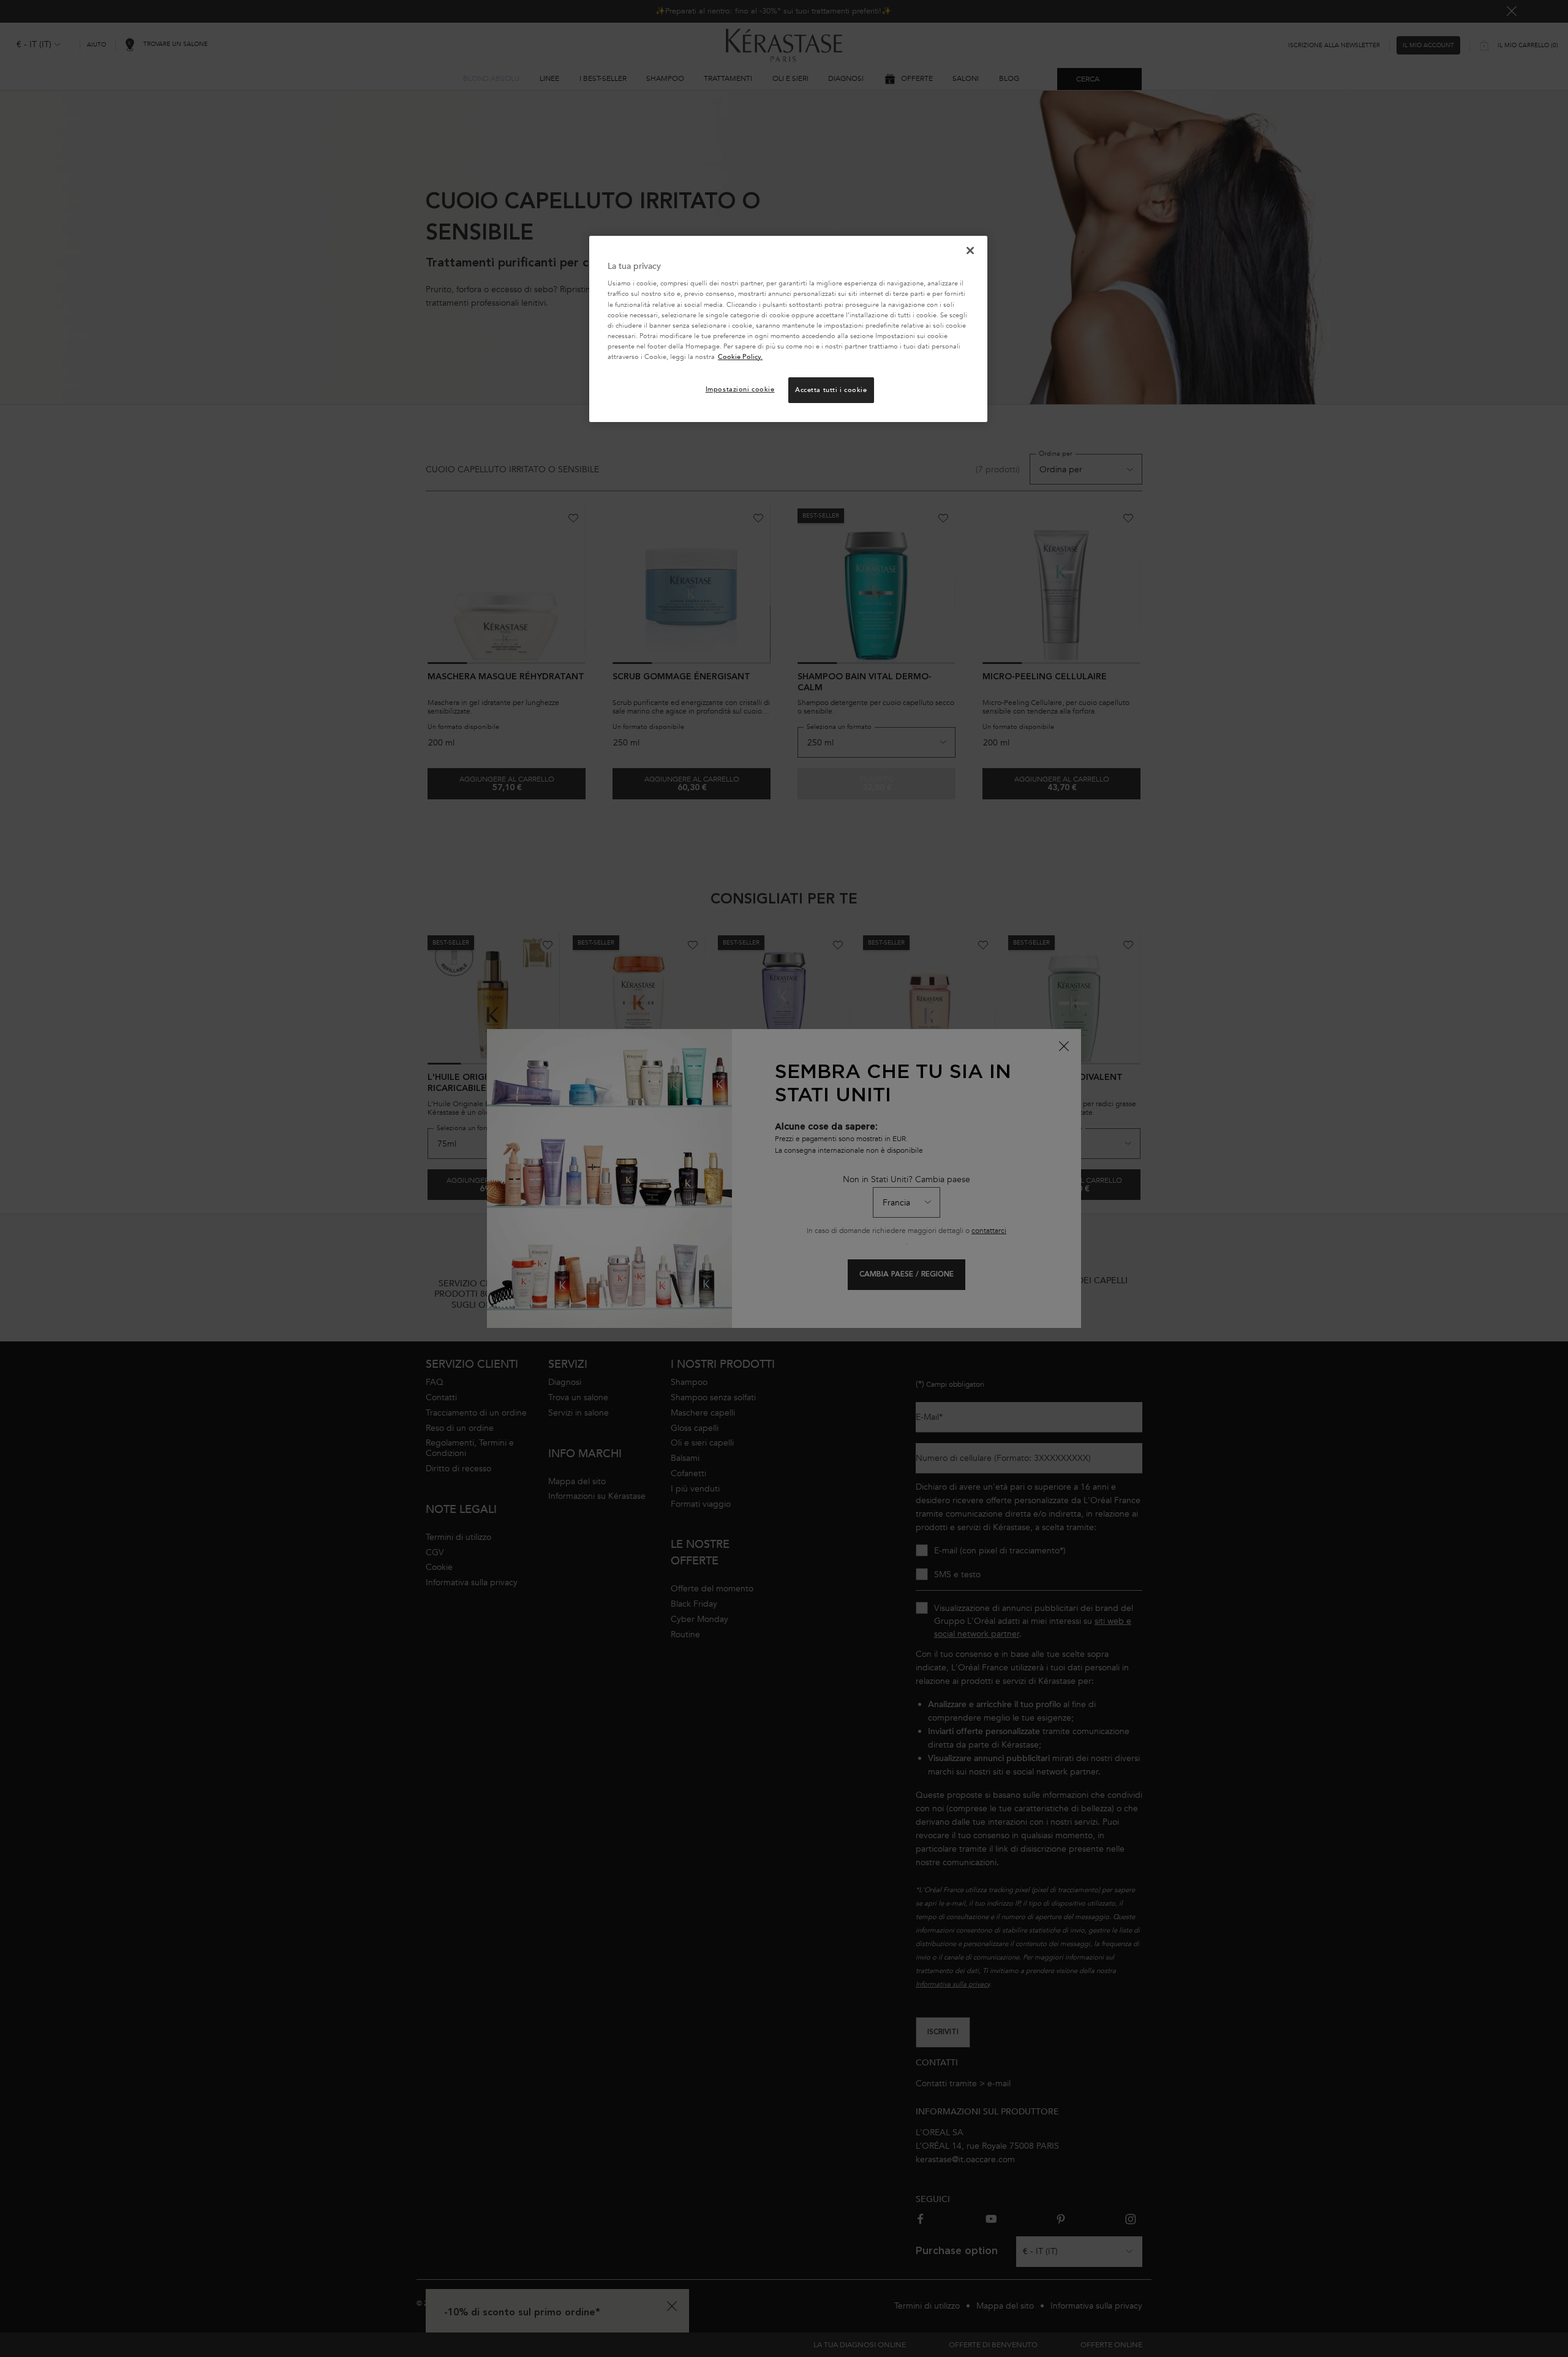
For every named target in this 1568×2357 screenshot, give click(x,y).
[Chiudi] (970, 251)
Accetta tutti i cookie (831, 390)
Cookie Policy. (740, 357)
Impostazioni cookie (740, 389)
